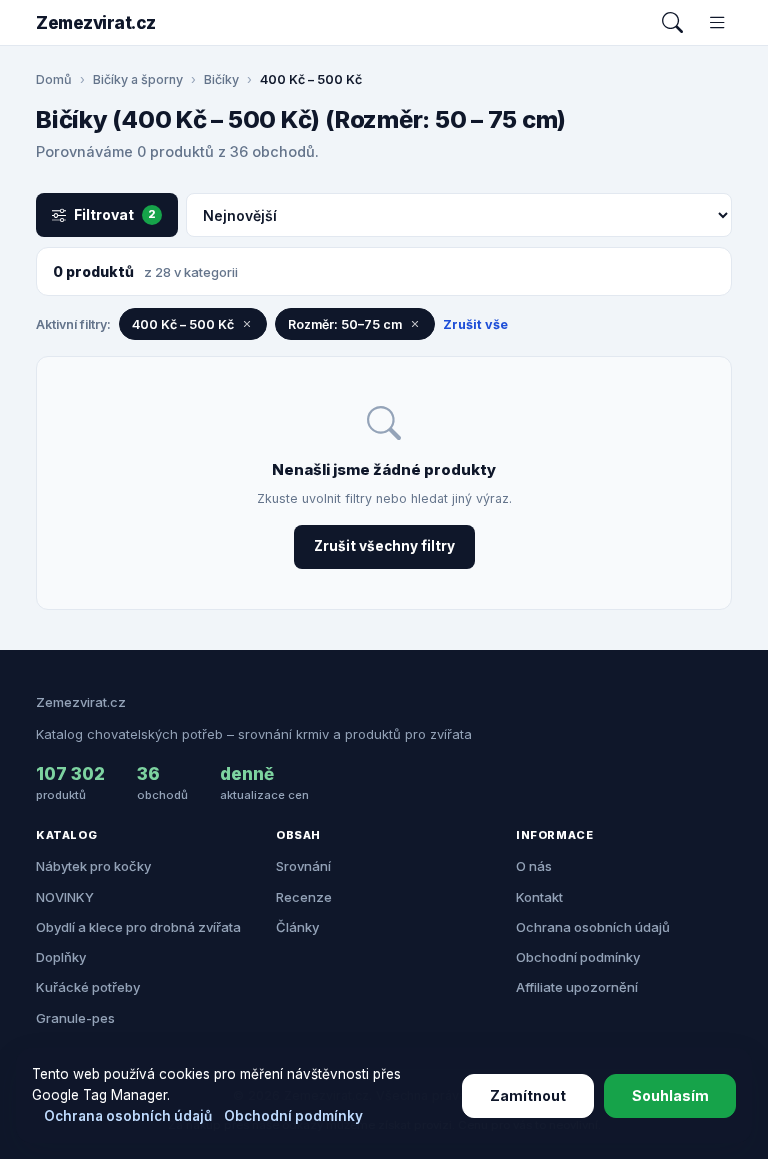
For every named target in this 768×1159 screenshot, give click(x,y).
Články (297, 927)
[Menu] (717, 22)
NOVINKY (65, 897)
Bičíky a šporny (138, 79)
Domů (54, 79)
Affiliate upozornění (577, 987)
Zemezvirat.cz (96, 23)
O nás (534, 866)
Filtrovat (115, 214)
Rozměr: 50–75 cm (345, 324)
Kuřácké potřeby (88, 987)
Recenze (304, 897)
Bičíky (221, 79)
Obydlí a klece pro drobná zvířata (138, 927)
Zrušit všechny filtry (384, 546)
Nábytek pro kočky (93, 866)
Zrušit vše (475, 324)
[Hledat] (672, 22)
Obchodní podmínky (578, 957)
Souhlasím (670, 1095)
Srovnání (303, 866)
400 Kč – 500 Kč (183, 324)
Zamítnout (528, 1095)
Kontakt (539, 897)
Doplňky (61, 957)
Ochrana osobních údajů (593, 927)
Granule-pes (75, 1018)
